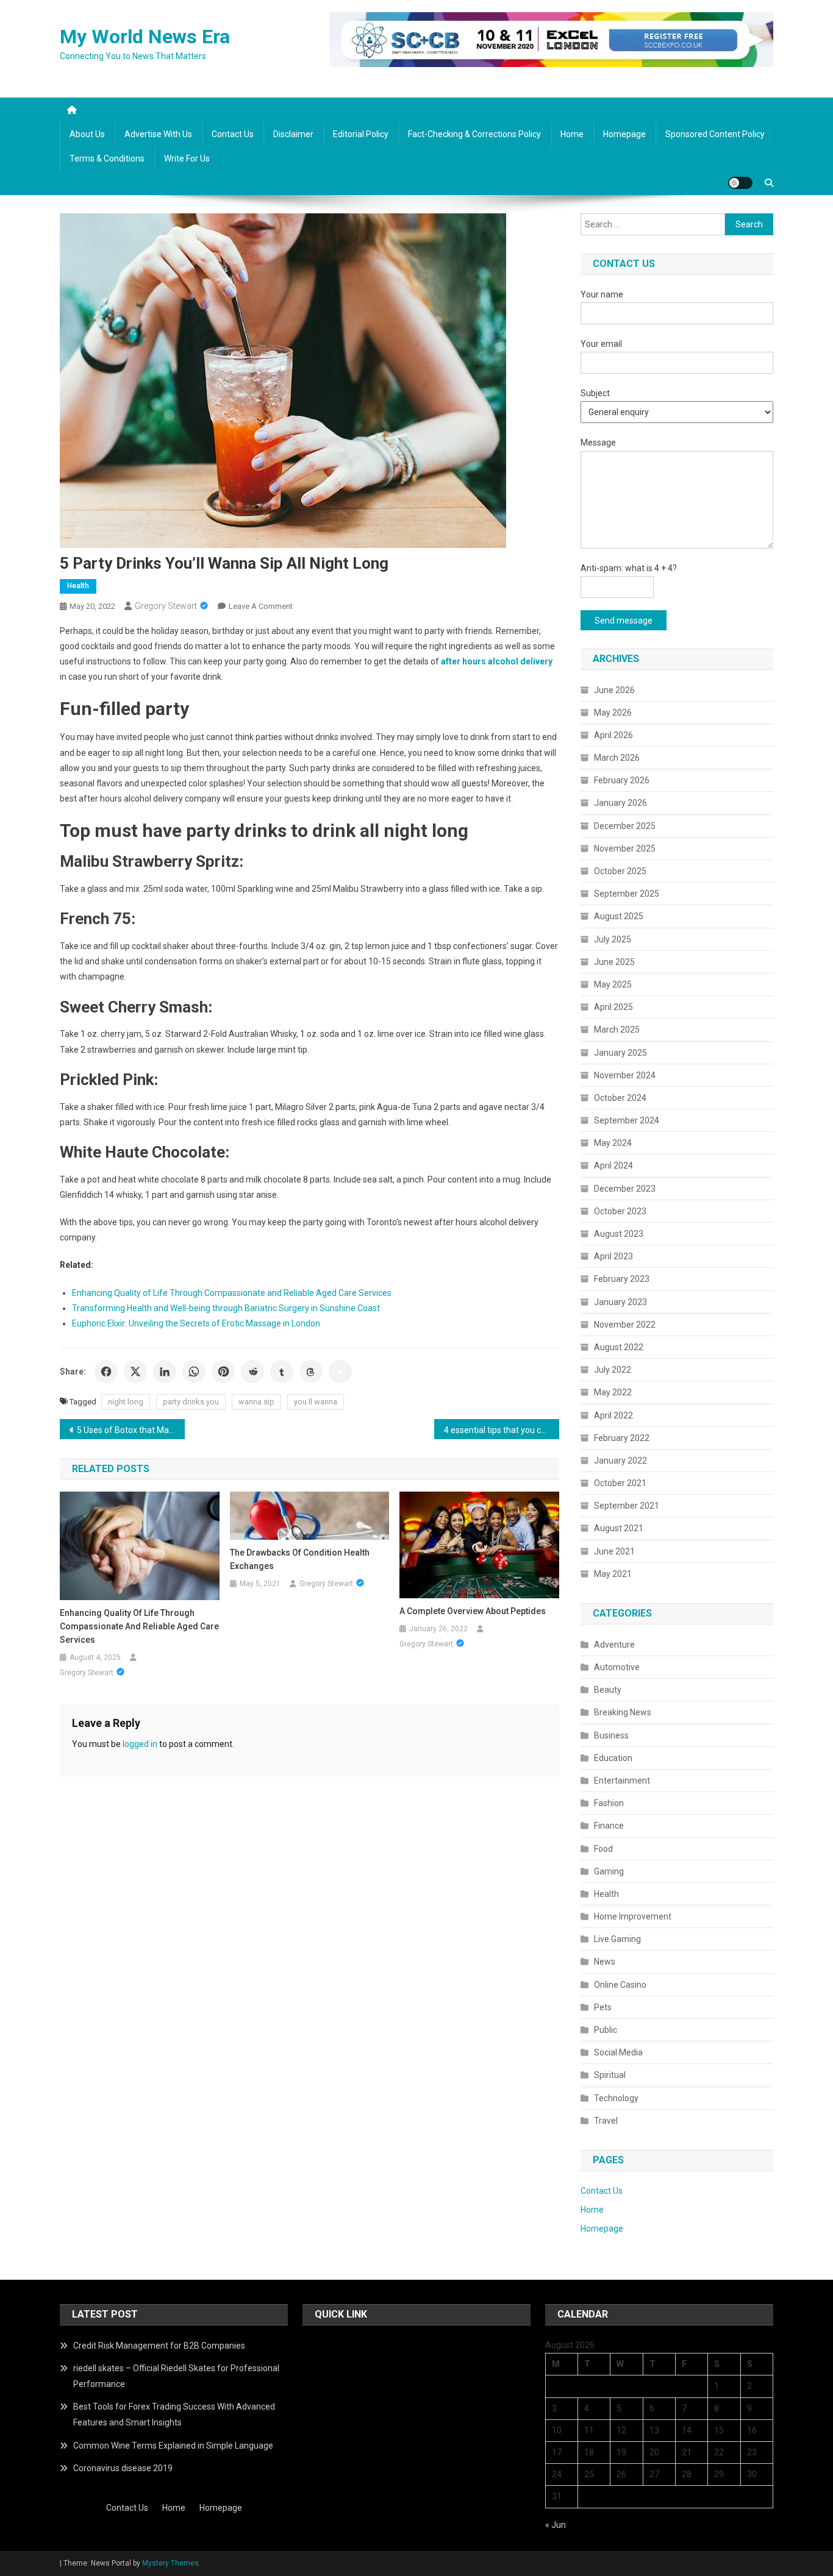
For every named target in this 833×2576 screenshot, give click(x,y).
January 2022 (620, 1461)
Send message (624, 621)
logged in (140, 1744)
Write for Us (187, 158)
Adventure (614, 1645)
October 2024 (620, 1098)
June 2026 (614, 690)
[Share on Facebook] (106, 1372)
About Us (87, 134)
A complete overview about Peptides (473, 1611)
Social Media (618, 2052)
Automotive (617, 1667)
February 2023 (622, 1279)
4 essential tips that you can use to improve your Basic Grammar (502, 1430)
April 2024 (613, 1165)
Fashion (609, 1803)
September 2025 (627, 894)
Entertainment (622, 1781)
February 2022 (622, 1438)
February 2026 (622, 780)
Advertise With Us (158, 134)
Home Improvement (633, 1916)
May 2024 (613, 1143)
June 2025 (614, 962)
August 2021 (619, 1528)
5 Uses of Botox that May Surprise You (131, 1430)
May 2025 (613, 984)
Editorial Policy (361, 134)
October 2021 (620, 1483)
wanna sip (256, 1402)
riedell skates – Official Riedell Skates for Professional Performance (176, 2376)
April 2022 (613, 1415)
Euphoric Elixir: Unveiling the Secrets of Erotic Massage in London (196, 1323)
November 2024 (625, 1075)
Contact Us (233, 134)
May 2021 (613, 1574)
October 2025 (620, 871)
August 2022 (619, 1347)
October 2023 (620, 1211)
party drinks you (191, 1402)
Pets (603, 2007)
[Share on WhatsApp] (194, 1372)
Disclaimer (293, 134)
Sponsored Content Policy (715, 134)
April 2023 (613, 1256)
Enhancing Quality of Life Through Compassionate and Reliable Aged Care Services (232, 1293)
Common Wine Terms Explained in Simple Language (173, 2446)
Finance (609, 1826)
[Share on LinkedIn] (165, 1372)
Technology (616, 2098)
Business (611, 1735)
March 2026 (617, 758)
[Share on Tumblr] (282, 1372)
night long (126, 1402)
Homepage (624, 134)
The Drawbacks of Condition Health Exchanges (300, 1559)
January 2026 (620, 803)
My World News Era (145, 37)
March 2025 (617, 1030)
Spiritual (610, 2075)
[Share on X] (135, 1372)
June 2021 (614, 1551)
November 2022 (625, 1325)
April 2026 (613, 735)
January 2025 (620, 1053)
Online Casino (620, 1985)
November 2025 (625, 849)
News (605, 1962)
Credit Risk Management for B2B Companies (159, 2346)
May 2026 (613, 713)
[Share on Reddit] (252, 1372)
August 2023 (619, 1234)
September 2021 (627, 1506)
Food (603, 1849)
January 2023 (620, 1302)
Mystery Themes (170, 2563)
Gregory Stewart (166, 606)
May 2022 (613, 1392)
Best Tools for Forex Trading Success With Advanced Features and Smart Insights (174, 2414)
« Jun (556, 2525)
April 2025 (613, 1007)
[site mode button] (740, 183)
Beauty (608, 1690)
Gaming (609, 1871)
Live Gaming (617, 1939)
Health (78, 586)
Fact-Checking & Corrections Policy (474, 134)
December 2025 (625, 826)
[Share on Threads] (311, 1372)
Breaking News (623, 1712)
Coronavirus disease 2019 (123, 2468)
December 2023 (625, 1189)
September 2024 (627, 1120)
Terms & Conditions (107, 158)
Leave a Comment (261, 606)
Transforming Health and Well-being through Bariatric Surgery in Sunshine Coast (226, 1308)
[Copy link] (340, 1372)
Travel (606, 2121)
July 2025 (613, 939)
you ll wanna (316, 1402)
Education (613, 1758)
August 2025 (619, 916)
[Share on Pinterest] (223, 1372)
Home (572, 134)
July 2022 (613, 1370)
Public (606, 2030)
